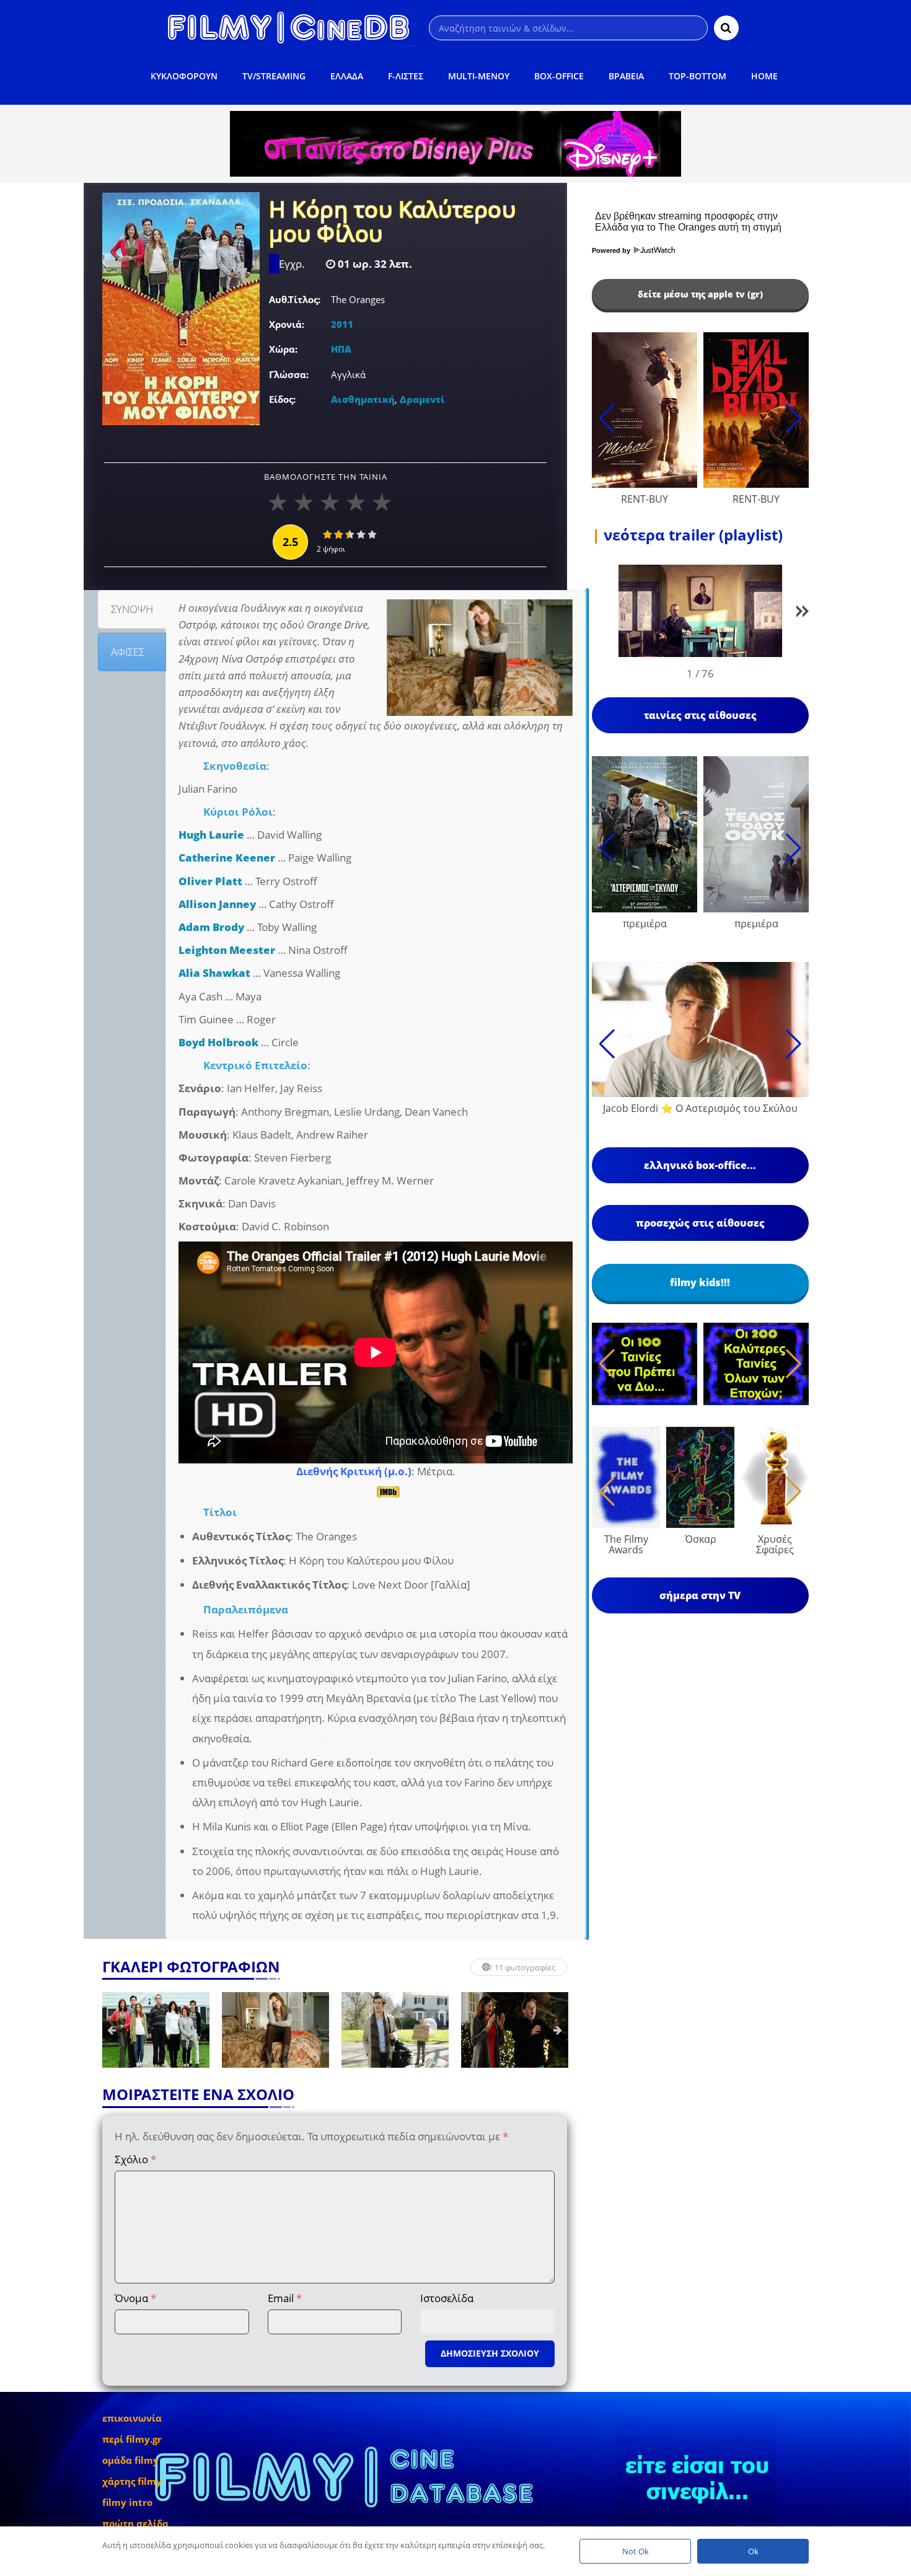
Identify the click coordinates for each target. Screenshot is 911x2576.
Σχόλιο (135, 2159)
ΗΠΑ (341, 349)
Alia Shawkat (214, 973)
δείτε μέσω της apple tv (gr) (700, 294)
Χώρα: (283, 349)
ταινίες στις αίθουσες (700, 715)
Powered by (612, 250)
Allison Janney (217, 904)
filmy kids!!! (700, 1282)
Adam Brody (211, 927)
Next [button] (558, 2030)
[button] (803, 613)
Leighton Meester (227, 950)
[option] (156, 2030)
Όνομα (135, 2298)
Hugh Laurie (211, 835)
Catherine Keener (227, 858)
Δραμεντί (422, 399)
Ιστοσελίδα (447, 2298)
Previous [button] (112, 2030)
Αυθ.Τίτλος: (295, 299)
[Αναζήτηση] (726, 28)
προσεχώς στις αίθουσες (700, 1223)
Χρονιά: (287, 324)
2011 (342, 324)
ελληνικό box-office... (700, 1165)
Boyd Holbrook (218, 1042)
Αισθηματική (363, 399)
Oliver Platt (210, 881)
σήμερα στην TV (700, 1595)
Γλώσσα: (289, 374)
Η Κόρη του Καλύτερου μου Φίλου (392, 223)
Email (285, 2298)
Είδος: (282, 399)
